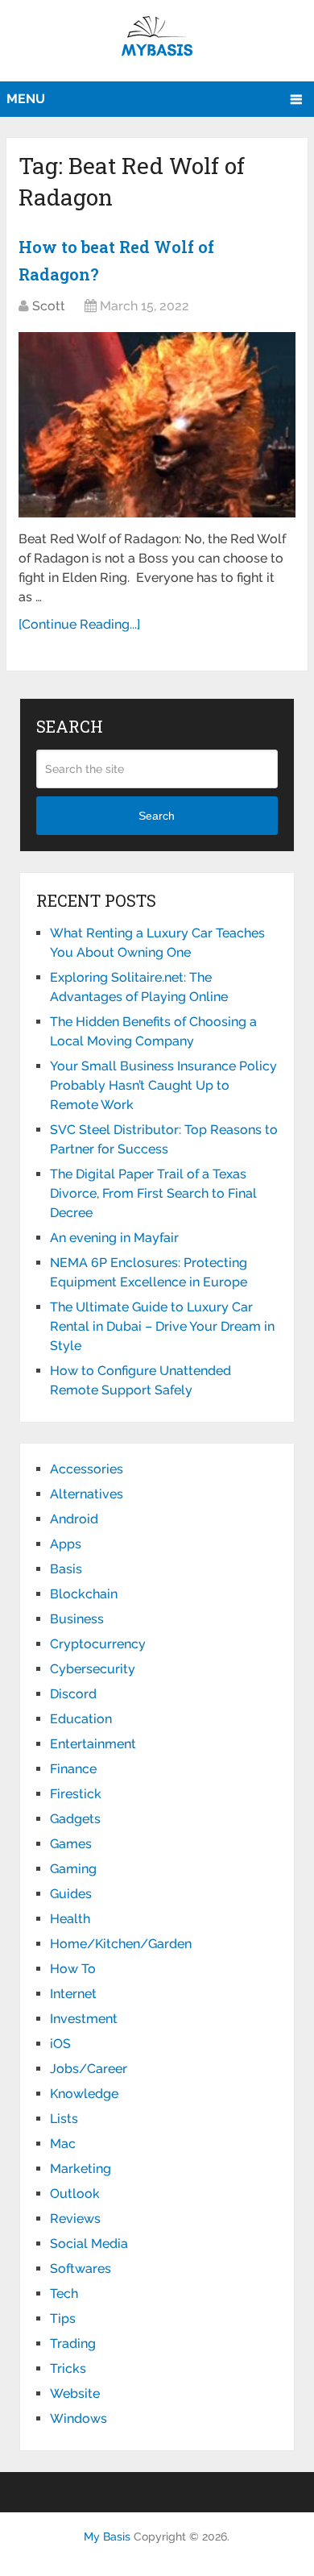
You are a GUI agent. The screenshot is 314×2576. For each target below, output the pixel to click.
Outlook (75, 2194)
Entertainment (93, 1744)
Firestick (76, 1794)
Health (70, 1919)
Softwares (81, 2269)
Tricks (68, 2368)
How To (73, 1969)
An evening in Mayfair (114, 1238)
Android (74, 1519)
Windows (78, 2418)
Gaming (73, 1869)
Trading (73, 2343)
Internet (73, 1994)
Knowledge (84, 2094)
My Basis (107, 2537)
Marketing (81, 2169)
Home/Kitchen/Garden (121, 1944)
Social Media (89, 2244)
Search (157, 816)
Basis (66, 1569)
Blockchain (84, 1594)
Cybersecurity (93, 1669)
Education (81, 1719)
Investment (84, 2019)
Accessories (87, 1469)
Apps (66, 1544)
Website (75, 2393)
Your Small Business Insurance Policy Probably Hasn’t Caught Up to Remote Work (163, 1085)
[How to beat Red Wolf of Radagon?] (157, 425)
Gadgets (75, 1819)
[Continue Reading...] (79, 624)
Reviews (75, 2219)
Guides (71, 1894)
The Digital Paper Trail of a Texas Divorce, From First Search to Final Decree (153, 1193)
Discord (73, 1694)
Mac (63, 2144)
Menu (26, 99)
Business (77, 1619)
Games (71, 1844)
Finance (73, 1769)
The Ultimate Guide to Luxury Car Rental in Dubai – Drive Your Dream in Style (162, 1326)
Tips (63, 2318)
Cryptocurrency (98, 1644)
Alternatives (87, 1494)
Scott (49, 306)
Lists (64, 2119)
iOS (60, 2044)
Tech (64, 2293)
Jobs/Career (89, 2069)
